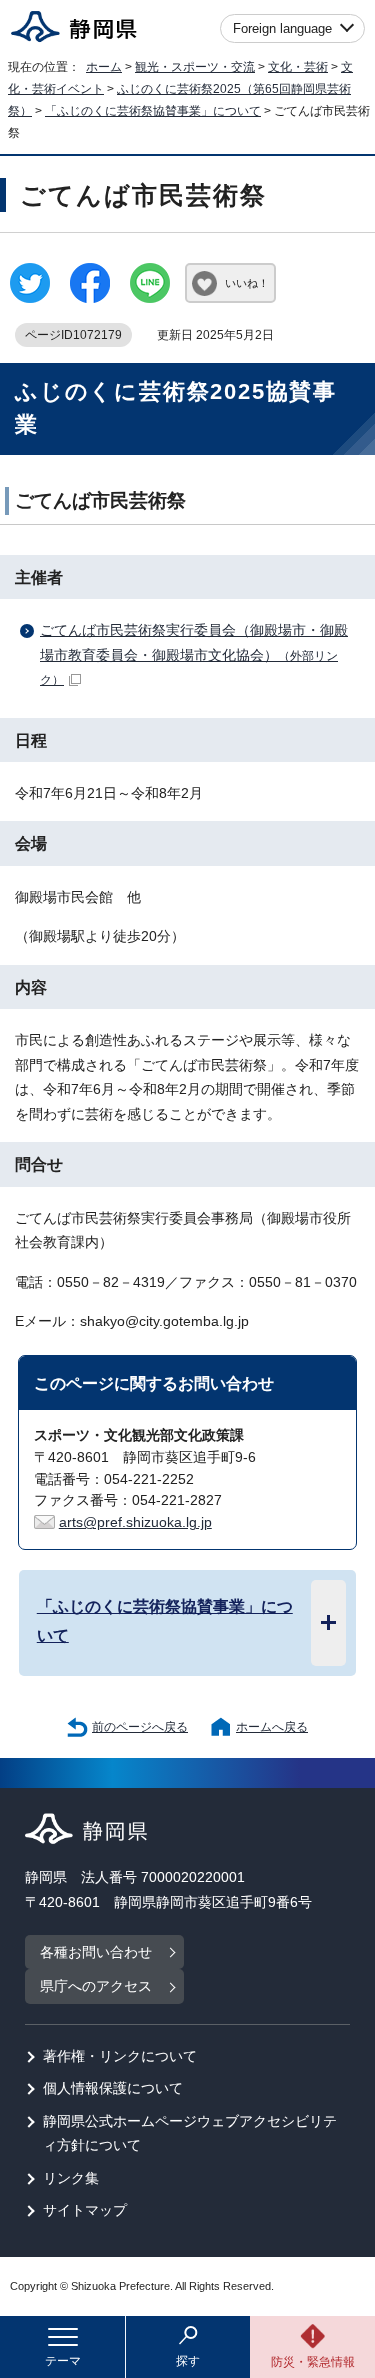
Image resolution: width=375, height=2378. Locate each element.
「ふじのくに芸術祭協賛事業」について (153, 111)
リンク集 (71, 2178)
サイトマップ (85, 2210)
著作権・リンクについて (120, 2056)
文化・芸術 (298, 67)
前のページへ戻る (140, 1727)
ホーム (104, 67)
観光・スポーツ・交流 (195, 67)
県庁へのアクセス (96, 1986)
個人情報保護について (113, 2088)
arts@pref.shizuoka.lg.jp (135, 1522)
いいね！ (247, 283)
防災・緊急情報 (313, 2362)
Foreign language (282, 28)
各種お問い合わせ (96, 1952)
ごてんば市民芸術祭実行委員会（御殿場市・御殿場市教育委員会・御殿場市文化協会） (194, 655)
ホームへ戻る (272, 1727)
